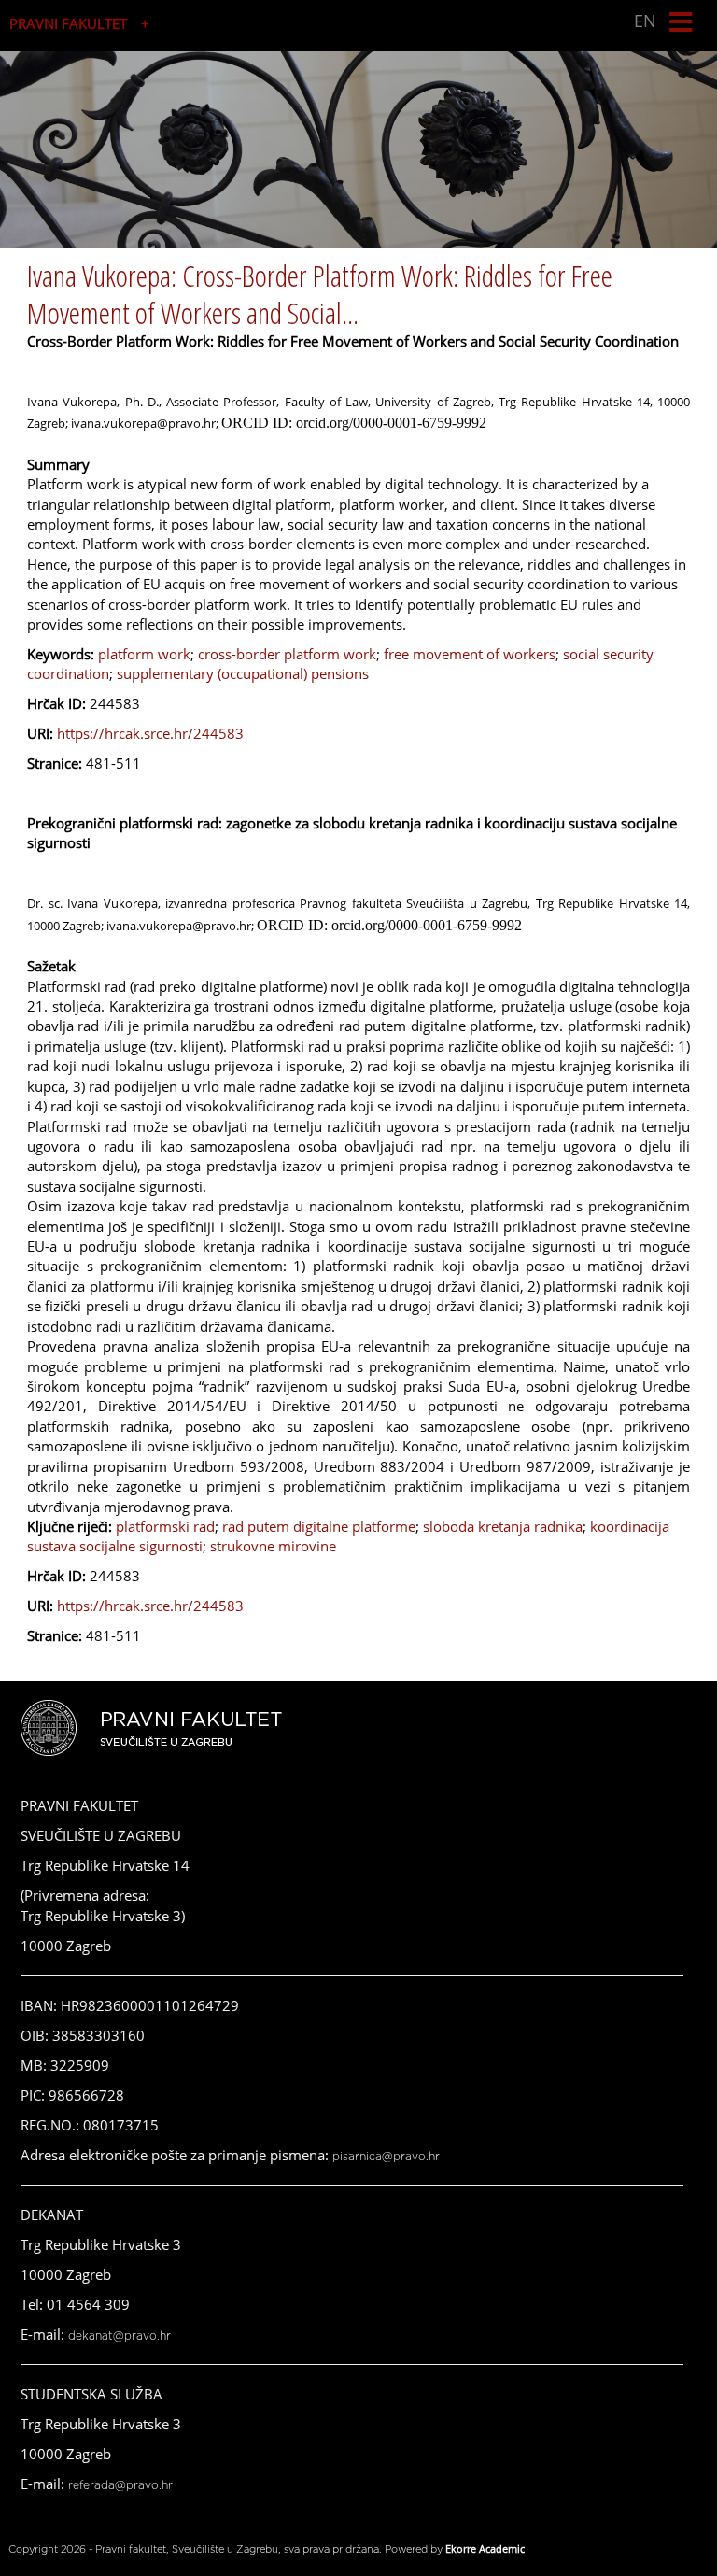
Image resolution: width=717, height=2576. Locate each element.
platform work (144, 654)
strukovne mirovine (273, 1546)
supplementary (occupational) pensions (243, 673)
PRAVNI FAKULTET (68, 23)
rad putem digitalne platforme (319, 1526)
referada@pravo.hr (120, 2485)
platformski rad (165, 1526)
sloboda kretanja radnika (503, 1526)
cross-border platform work (287, 654)
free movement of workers (470, 654)
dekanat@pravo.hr (119, 2336)
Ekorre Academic (485, 2548)
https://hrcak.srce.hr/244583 (150, 733)
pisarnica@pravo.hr (386, 2157)
